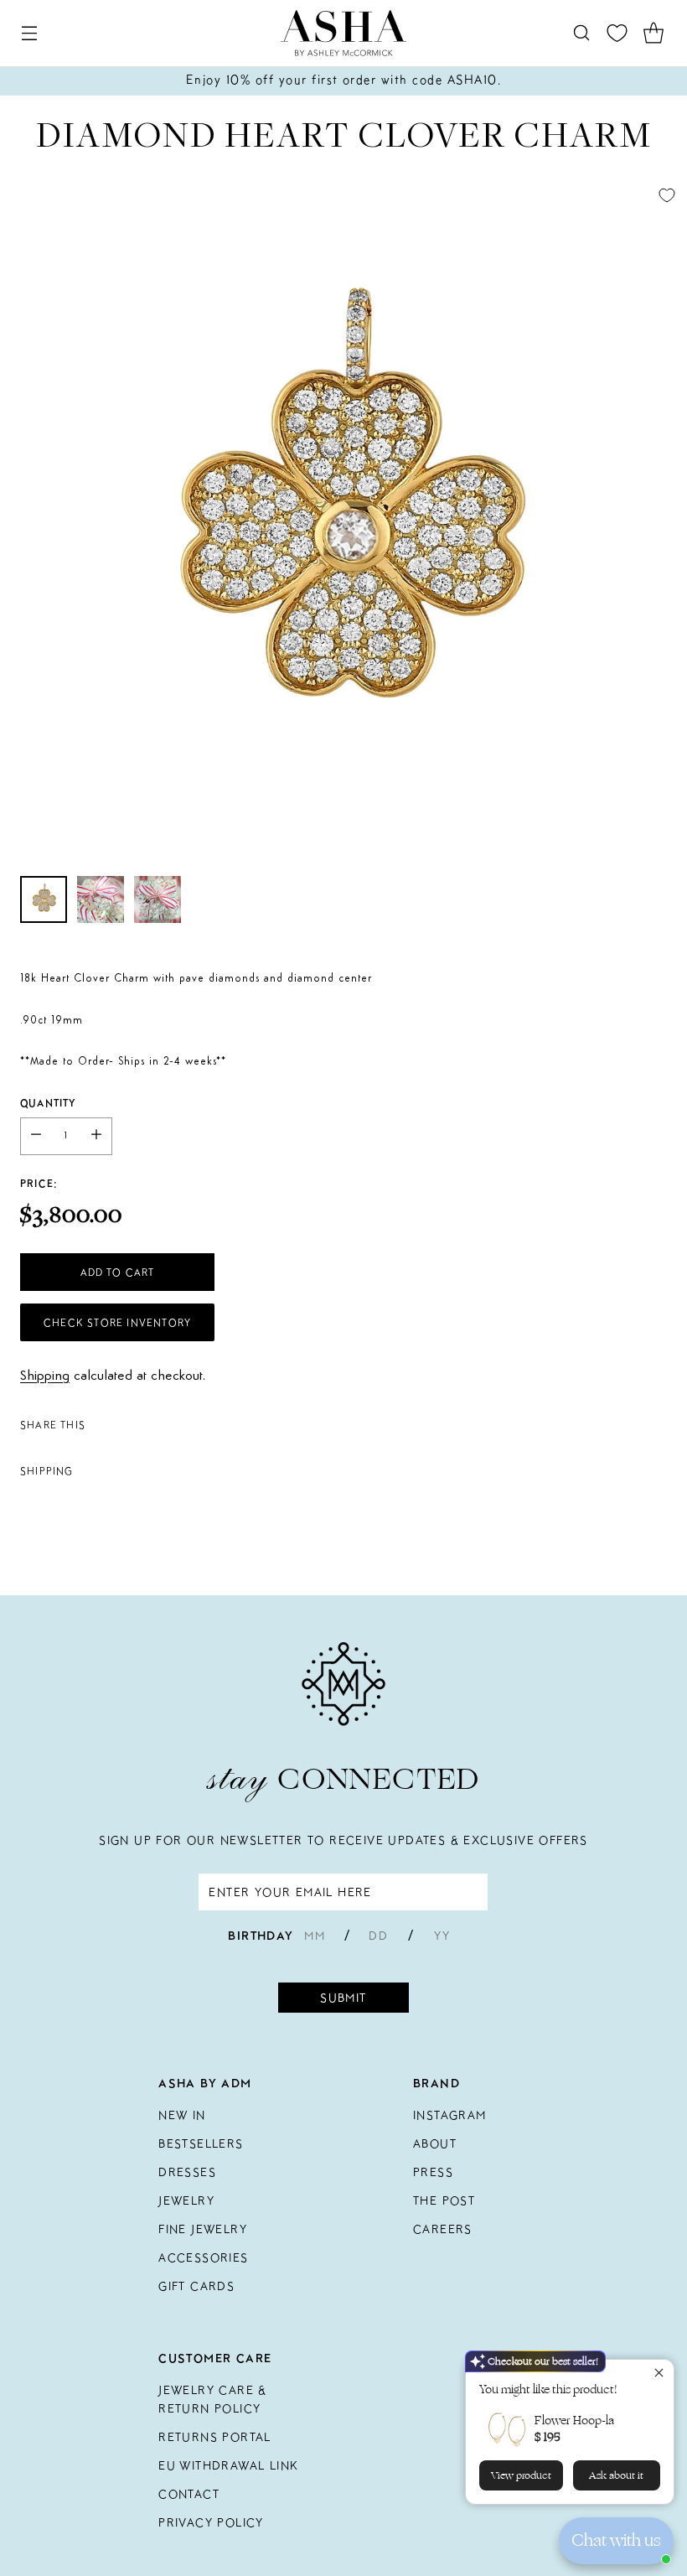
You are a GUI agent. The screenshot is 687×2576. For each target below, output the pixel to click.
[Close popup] (659, 2374)
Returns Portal (215, 2437)
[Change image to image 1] (44, 899)
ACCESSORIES (203, 2257)
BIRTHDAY (261, 1936)
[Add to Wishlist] (667, 195)
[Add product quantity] (96, 1136)
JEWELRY (186, 2200)
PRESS (433, 2172)
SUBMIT (343, 1998)
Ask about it (616, 2475)
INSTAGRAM (450, 2115)
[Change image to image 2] (101, 899)
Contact (189, 2494)
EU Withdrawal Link (228, 2465)
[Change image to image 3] (158, 899)
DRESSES (187, 2172)
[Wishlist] (617, 33)
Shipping (45, 1376)
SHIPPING (47, 1471)
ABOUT (435, 2143)
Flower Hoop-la (574, 2421)
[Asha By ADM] (343, 33)
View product (521, 2475)
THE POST (444, 2200)
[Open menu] (29, 33)
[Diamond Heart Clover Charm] (343, 519)
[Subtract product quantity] (36, 1136)
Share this (53, 1425)
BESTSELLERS (201, 2143)
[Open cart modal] (653, 33)
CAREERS (443, 2229)
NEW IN (182, 2115)
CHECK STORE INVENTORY (117, 1322)
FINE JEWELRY (203, 2229)
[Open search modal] (581, 33)
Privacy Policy (211, 2522)
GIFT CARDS (196, 2286)
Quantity (48, 1103)
